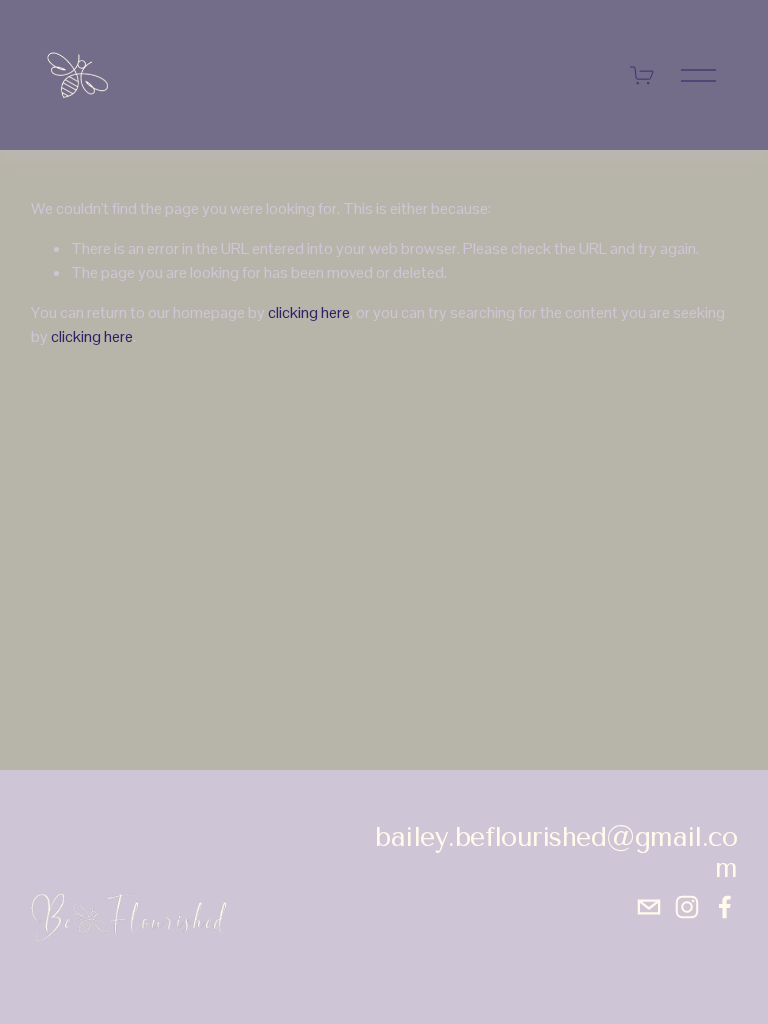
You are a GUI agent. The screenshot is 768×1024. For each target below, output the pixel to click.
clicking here (309, 312)
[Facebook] (725, 907)
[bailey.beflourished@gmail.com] (649, 907)
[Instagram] (687, 907)
